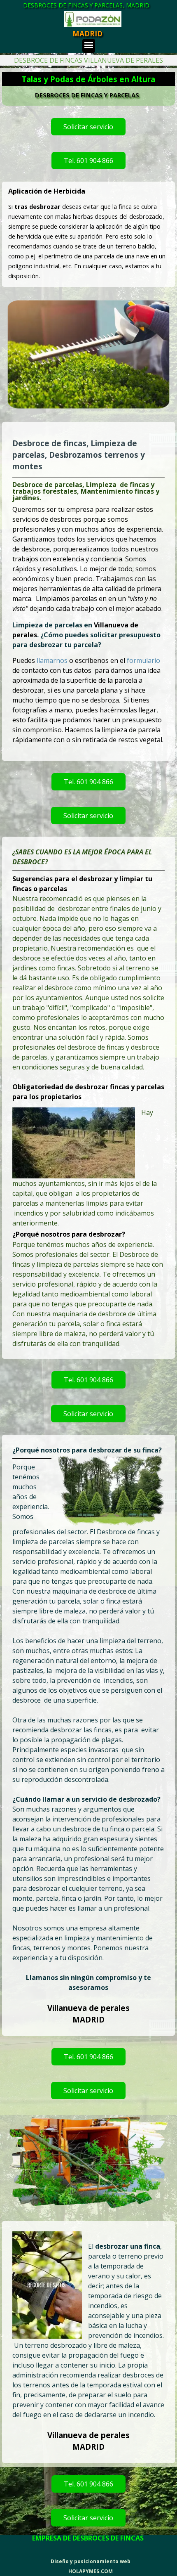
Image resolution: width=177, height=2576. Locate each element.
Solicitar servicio (88, 127)
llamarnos (53, 660)
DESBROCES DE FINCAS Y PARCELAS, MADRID (86, 5)
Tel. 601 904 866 (88, 161)
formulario (143, 660)
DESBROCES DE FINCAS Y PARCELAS (87, 95)
